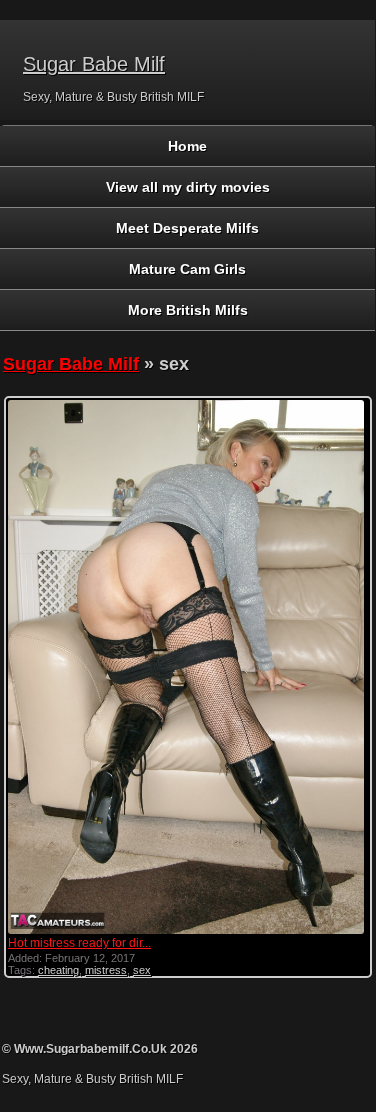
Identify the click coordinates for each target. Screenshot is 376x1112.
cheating (58, 970)
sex (142, 970)
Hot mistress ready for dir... (79, 943)
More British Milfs (188, 310)
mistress (106, 970)
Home (187, 146)
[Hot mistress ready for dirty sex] (186, 932)
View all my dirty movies (188, 187)
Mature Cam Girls (187, 269)
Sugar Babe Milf (94, 64)
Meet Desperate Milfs (187, 228)
